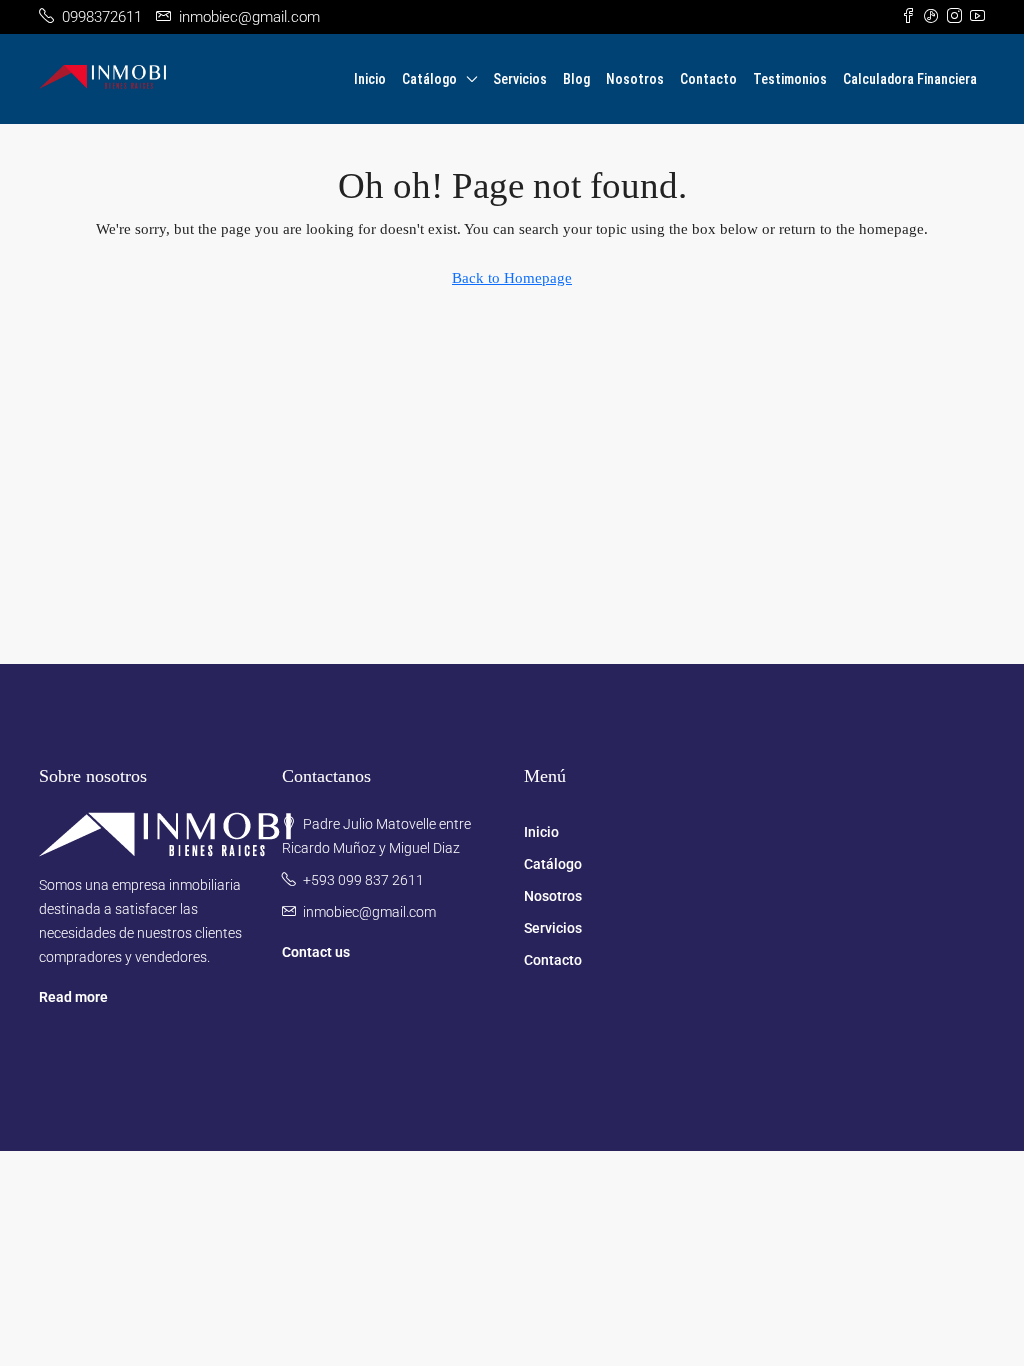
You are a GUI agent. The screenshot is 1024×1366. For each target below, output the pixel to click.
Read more (73, 997)
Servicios (520, 79)
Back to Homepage (512, 278)
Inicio (370, 79)
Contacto (708, 79)
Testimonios (790, 79)
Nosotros (635, 79)
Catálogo (429, 79)
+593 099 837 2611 (363, 880)
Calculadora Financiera (910, 79)
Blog (576, 79)
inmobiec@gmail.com (369, 912)
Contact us (316, 952)
